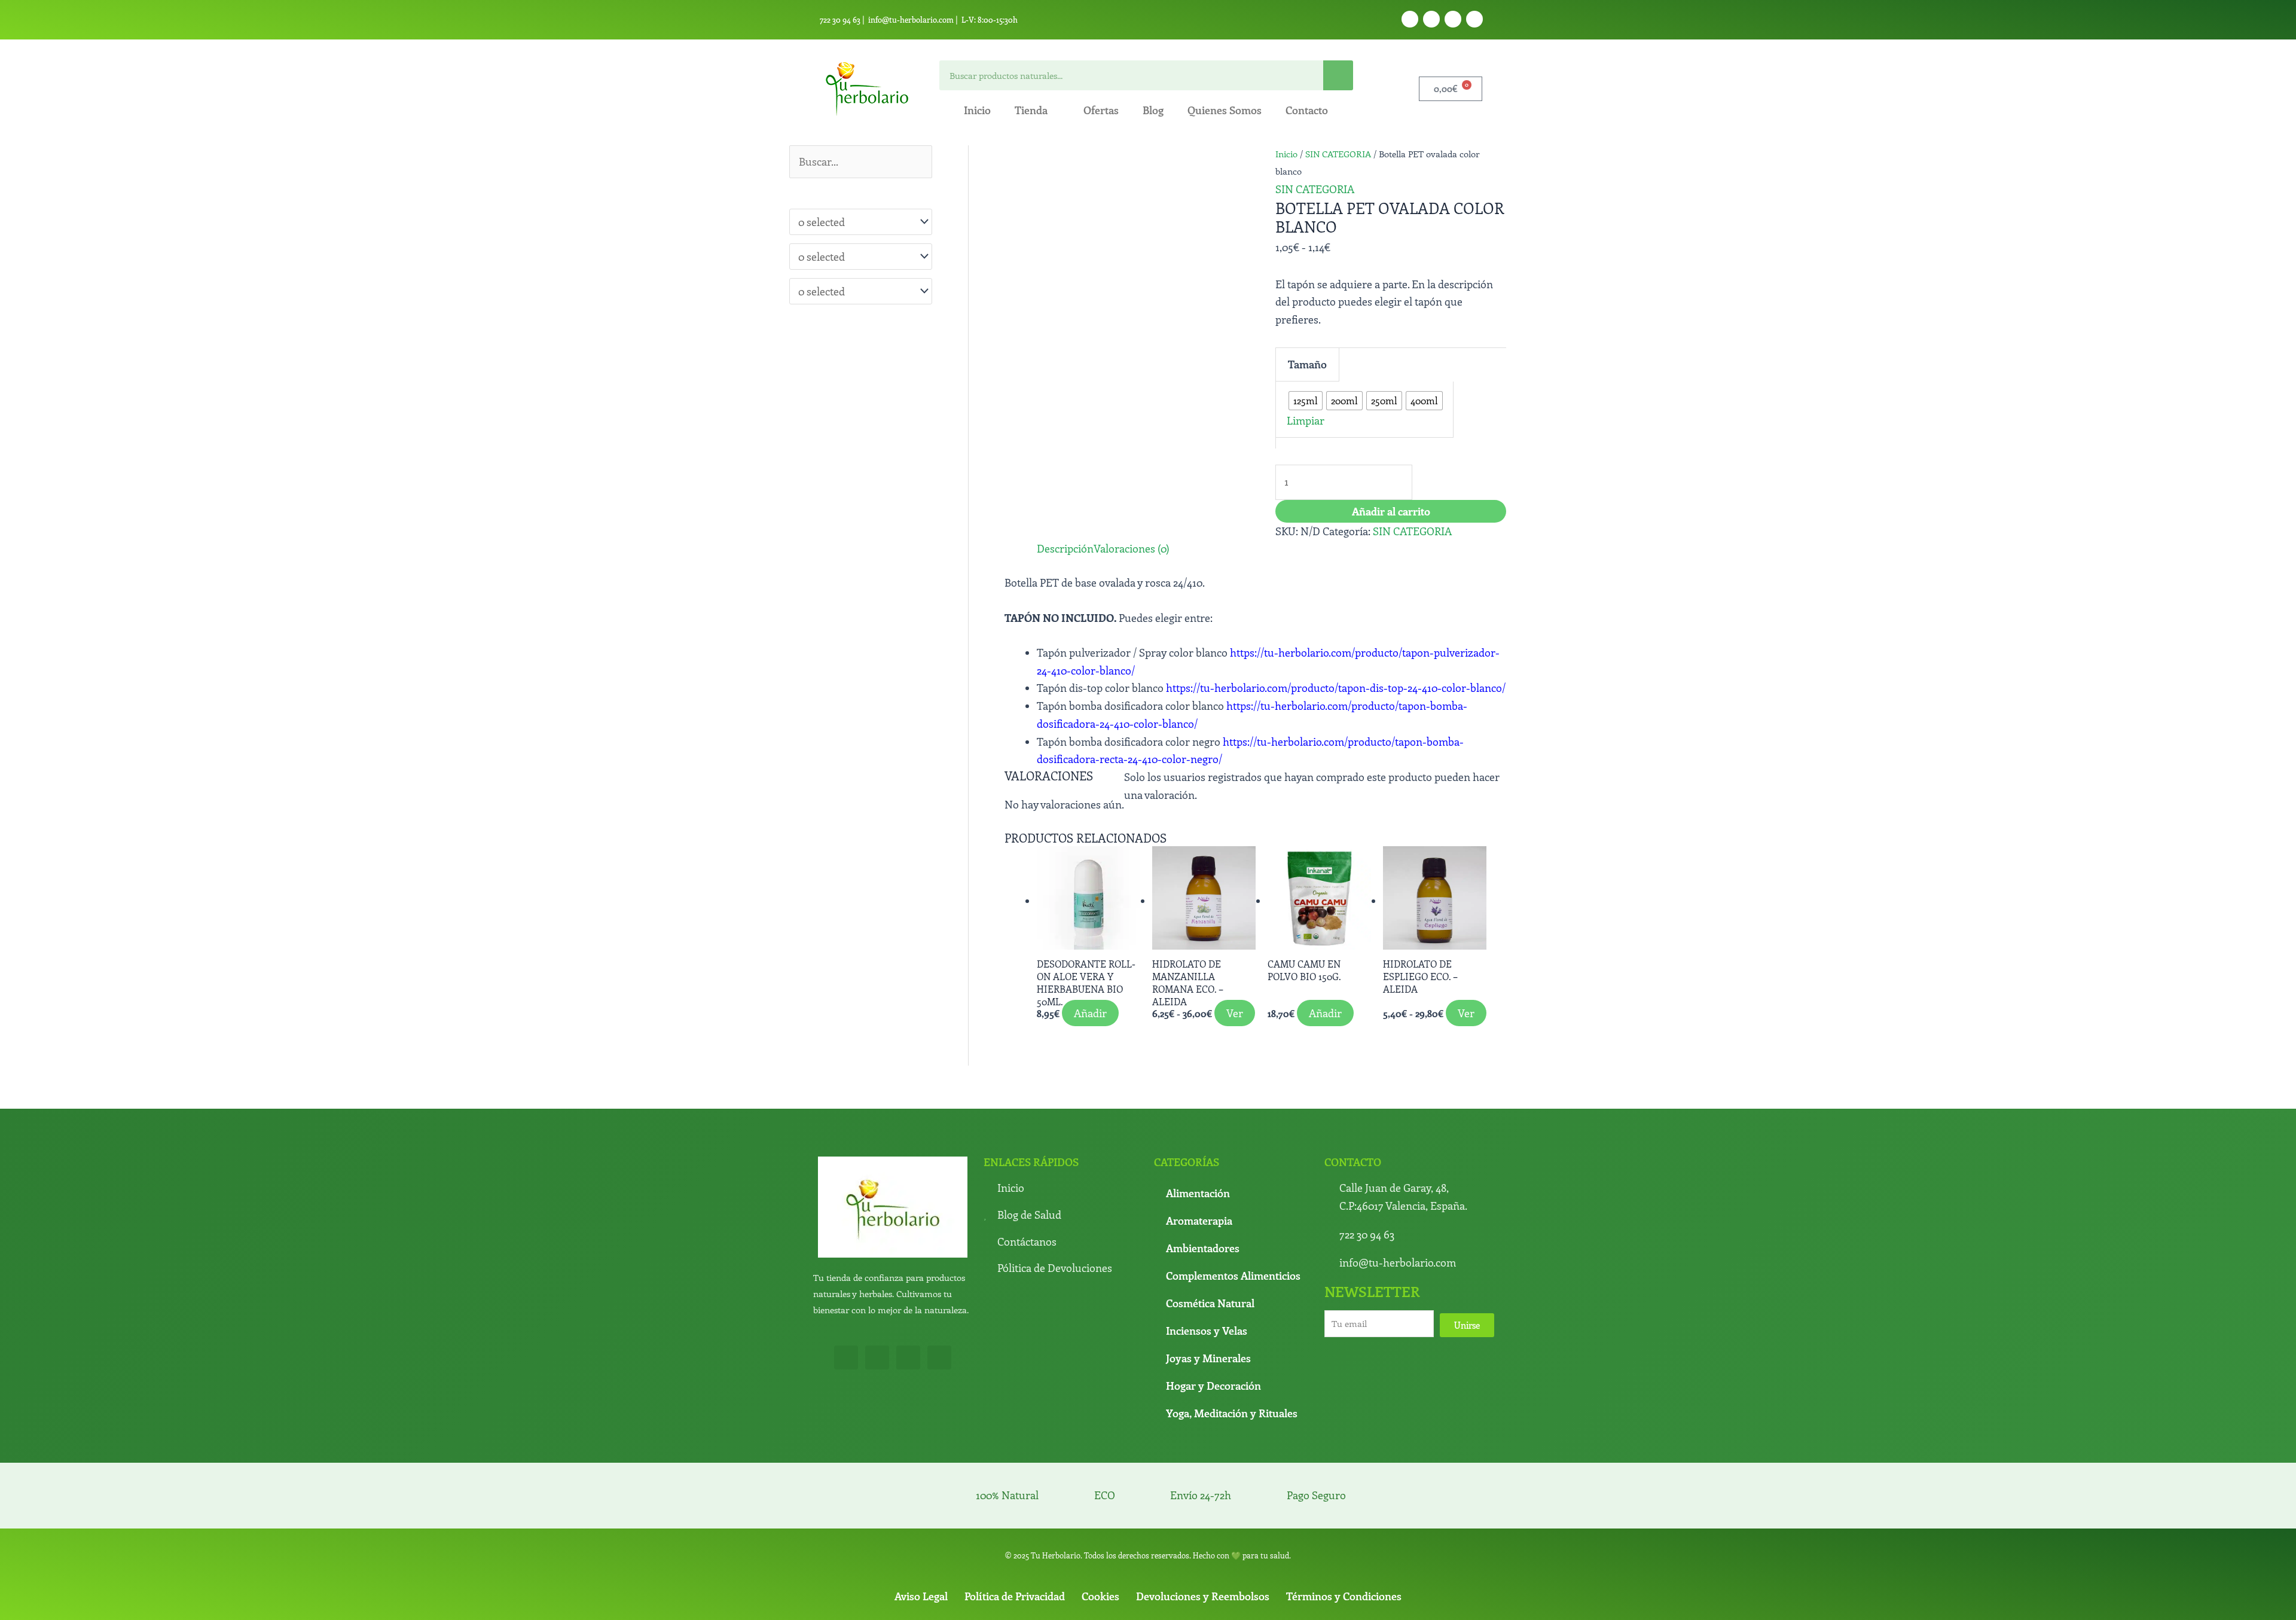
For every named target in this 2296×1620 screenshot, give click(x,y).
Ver (1191, 1144)
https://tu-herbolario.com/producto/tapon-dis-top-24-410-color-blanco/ (1336, 707)
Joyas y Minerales (1208, 1482)
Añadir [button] (1063, 1144)
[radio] (1347, 353)
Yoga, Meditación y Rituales (1232, 1537)
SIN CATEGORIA (1338, 154)
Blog (1153, 110)
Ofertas (1101, 110)
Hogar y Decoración (1213, 1509)
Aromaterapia (1199, 1344)
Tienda (1031, 110)
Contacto (1307, 110)
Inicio (977, 110)
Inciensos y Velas (1207, 1454)
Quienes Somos (1225, 110)
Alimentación (1198, 1317)
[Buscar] (1338, 75)
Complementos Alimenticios (1233, 1399)
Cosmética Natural (1210, 1427)
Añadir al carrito (1391, 457)
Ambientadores (1203, 1372)
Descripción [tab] (1033, 568)
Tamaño (1296, 352)
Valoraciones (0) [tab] (1112, 568)
